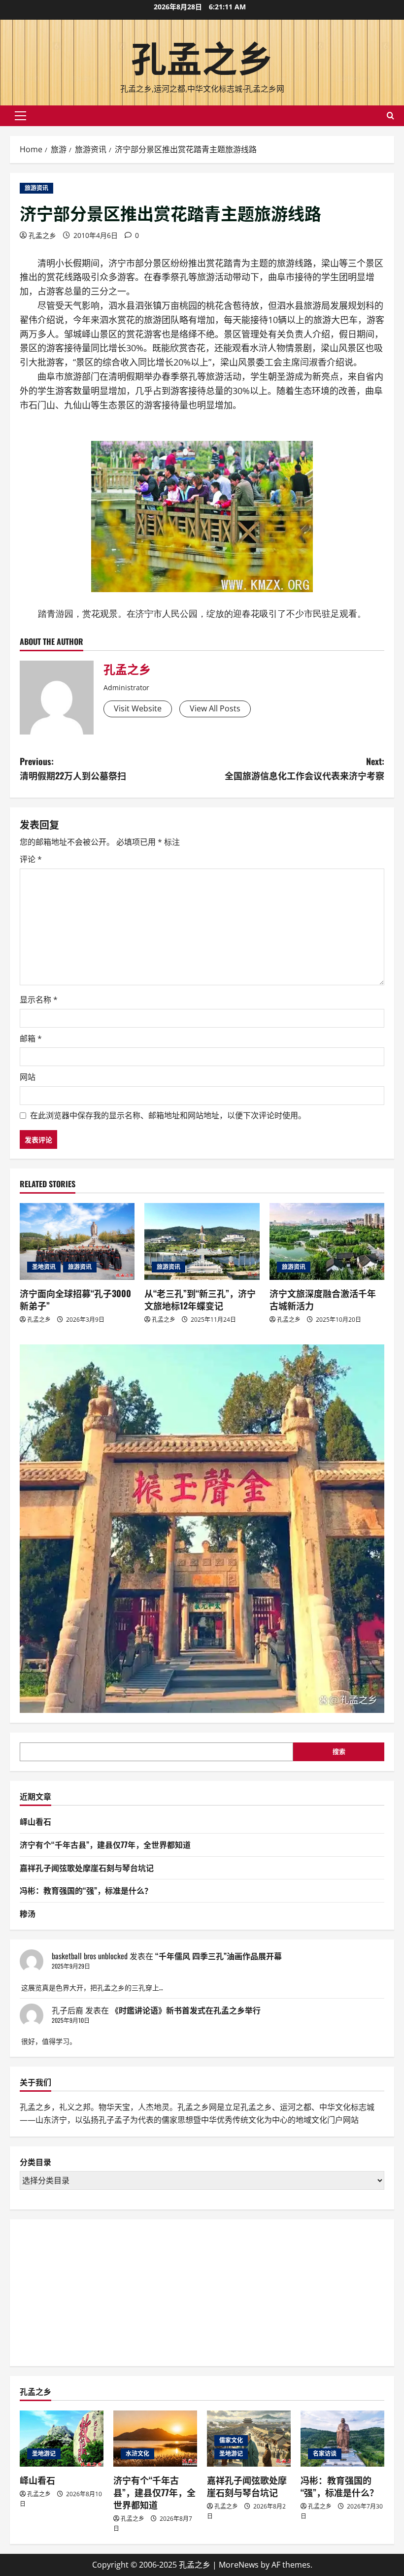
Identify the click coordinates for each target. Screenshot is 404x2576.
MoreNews (239, 2565)
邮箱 (31, 1038)
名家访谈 (325, 2454)
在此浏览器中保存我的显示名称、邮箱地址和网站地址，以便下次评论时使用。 (168, 1115)
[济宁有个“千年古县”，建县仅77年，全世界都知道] (155, 2438)
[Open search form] (390, 116)
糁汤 (28, 1913)
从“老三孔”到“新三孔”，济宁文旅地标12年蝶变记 (200, 1299)
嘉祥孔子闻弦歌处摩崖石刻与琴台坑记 (87, 1868)
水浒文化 (137, 2454)
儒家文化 (231, 2440)
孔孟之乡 (202, 56)
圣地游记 (44, 2454)
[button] (20, 116)
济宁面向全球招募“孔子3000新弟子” (75, 1299)
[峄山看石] (62, 2438)
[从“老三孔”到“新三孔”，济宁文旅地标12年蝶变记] (202, 1241)
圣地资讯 (44, 1267)
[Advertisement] (94, 2291)
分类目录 (35, 2162)
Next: (304, 768)
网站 (28, 1077)
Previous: (73, 768)
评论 (31, 859)
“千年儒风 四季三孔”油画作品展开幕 (219, 1956)
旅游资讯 (36, 188)
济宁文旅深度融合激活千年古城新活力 (323, 1299)
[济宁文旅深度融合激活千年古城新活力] (327, 1241)
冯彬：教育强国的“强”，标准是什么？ (86, 1890)
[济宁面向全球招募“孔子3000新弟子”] (77, 1241)
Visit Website (138, 708)
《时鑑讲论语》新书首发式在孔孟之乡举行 (186, 2010)
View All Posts (215, 708)
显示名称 (39, 1000)
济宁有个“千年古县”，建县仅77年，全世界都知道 (105, 1844)
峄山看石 (35, 1821)
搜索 (339, 1751)
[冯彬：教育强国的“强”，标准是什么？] (342, 2438)
